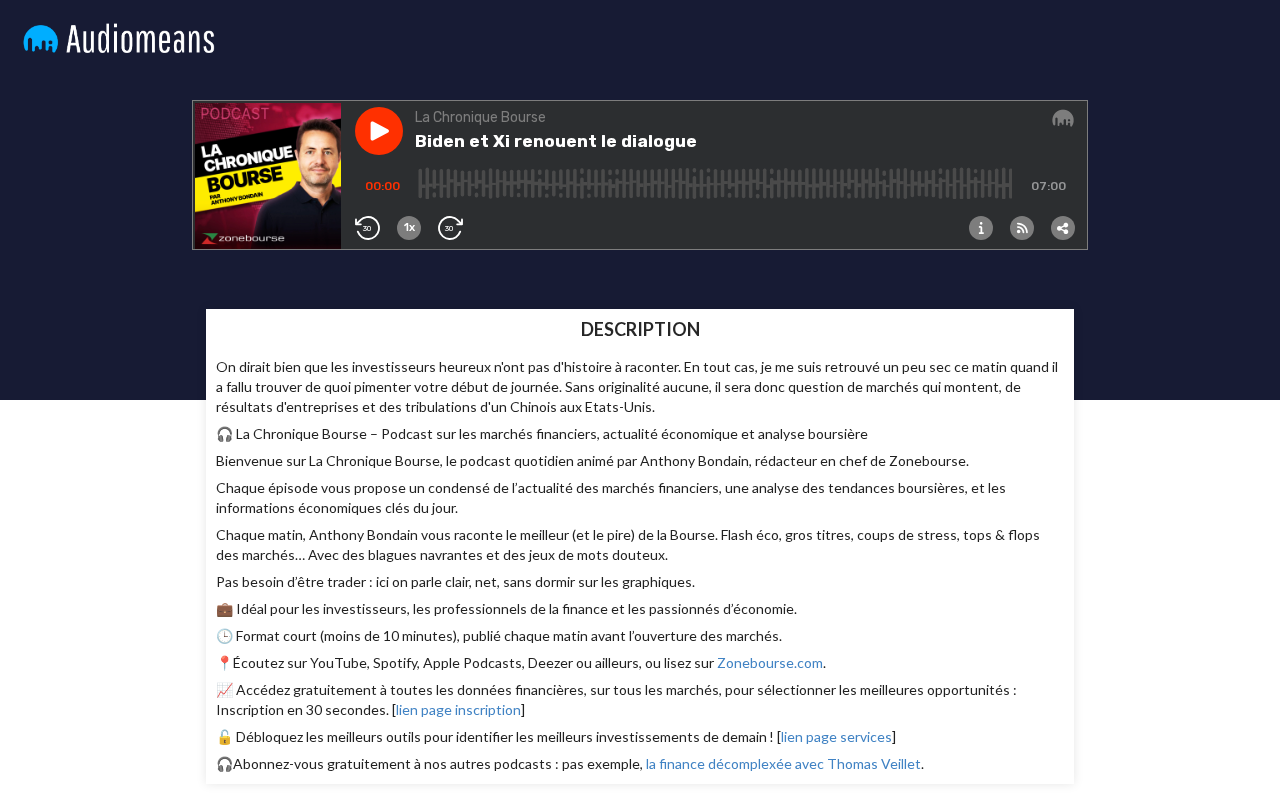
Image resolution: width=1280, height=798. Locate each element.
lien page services (836, 736)
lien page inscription (458, 709)
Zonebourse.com (770, 662)
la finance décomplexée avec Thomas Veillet (783, 763)
